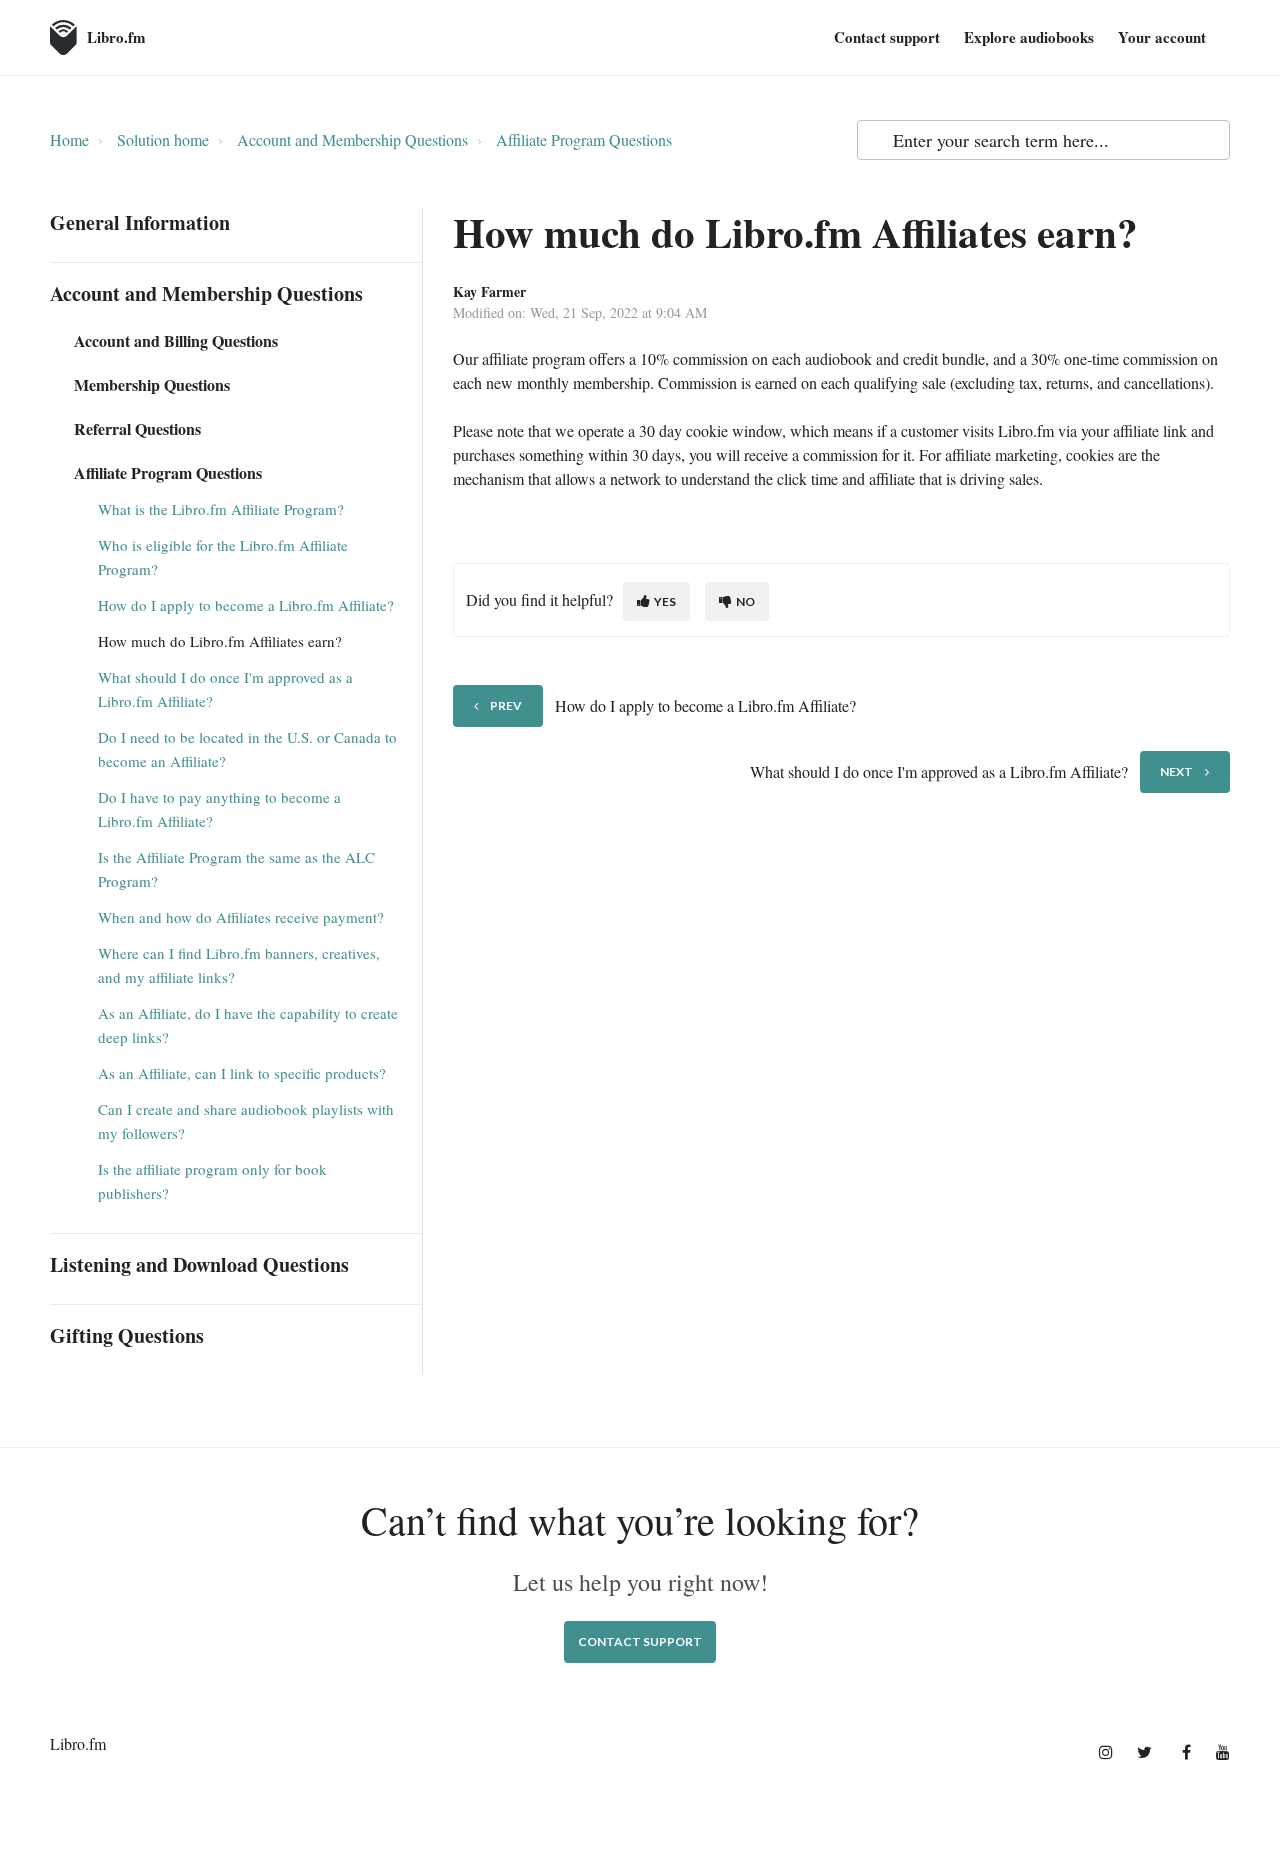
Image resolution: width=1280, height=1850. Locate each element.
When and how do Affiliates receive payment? (241, 917)
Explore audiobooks (1029, 37)
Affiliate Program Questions (584, 139)
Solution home (163, 139)
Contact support (887, 37)
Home (69, 139)
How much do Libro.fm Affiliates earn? (220, 641)
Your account (1162, 37)
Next (1176, 771)
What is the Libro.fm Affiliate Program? (221, 509)
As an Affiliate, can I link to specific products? (242, 1073)
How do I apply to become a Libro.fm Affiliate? (246, 605)
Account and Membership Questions (352, 139)
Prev (506, 705)
